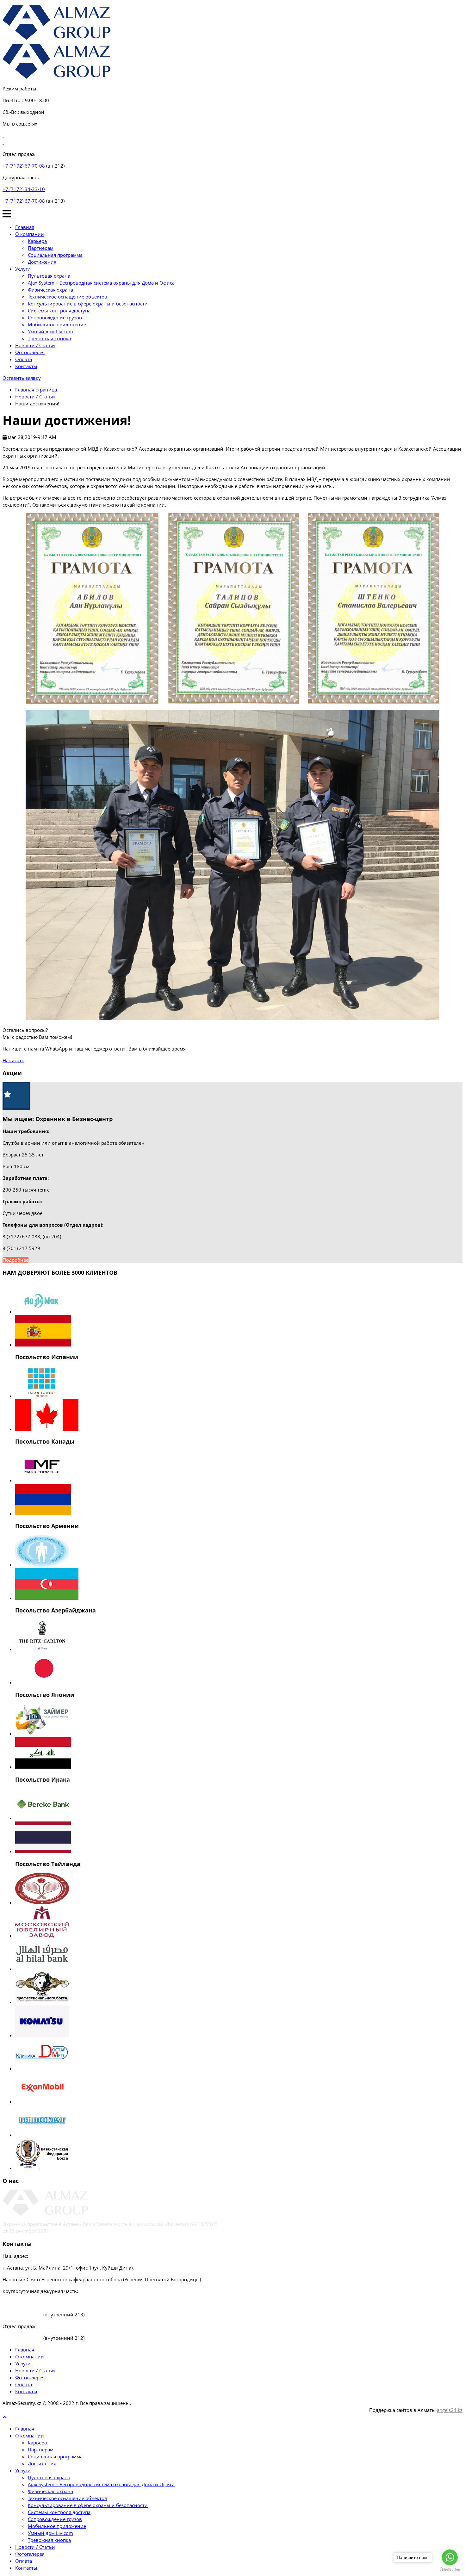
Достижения (42, 262)
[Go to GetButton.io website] (450, 2570)
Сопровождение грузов (55, 317)
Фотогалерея (30, 352)
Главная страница (36, 390)
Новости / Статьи (35, 345)
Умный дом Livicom (50, 331)
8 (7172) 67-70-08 (23, 2314)
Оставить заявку (22, 378)
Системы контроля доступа (59, 311)
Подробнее (15, 1260)
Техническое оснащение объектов (68, 297)
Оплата (24, 359)
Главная (25, 227)
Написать (13, 1060)
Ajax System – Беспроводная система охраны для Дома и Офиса (101, 283)
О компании (30, 234)
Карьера (37, 241)
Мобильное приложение (57, 324)
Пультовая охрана (49, 276)
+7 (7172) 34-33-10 (24, 189)
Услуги (23, 269)
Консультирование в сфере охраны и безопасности (88, 304)
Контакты (26, 366)
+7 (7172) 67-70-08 (24, 166)
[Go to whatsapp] (450, 2557)
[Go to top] (5, 2417)
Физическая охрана (50, 290)
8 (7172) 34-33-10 (22, 2303)
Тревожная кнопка (49, 338)
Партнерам (41, 248)
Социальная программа (55, 255)
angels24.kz (450, 2410)
